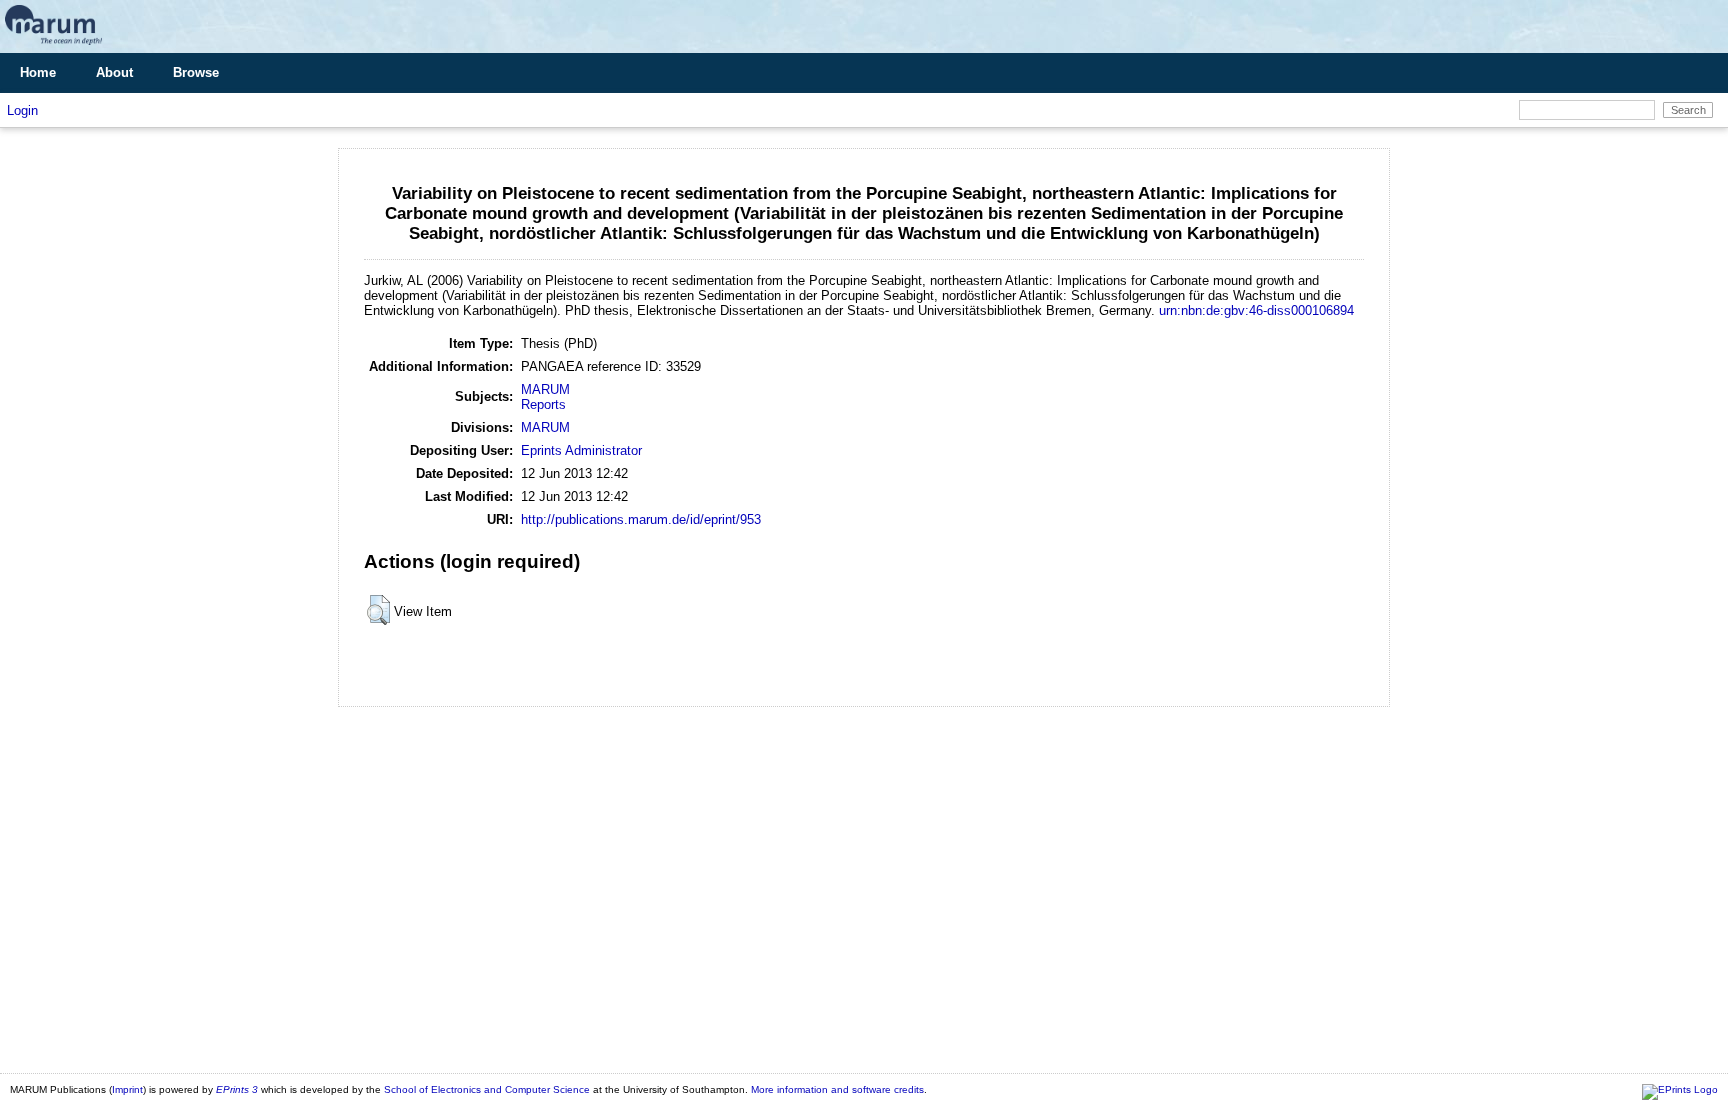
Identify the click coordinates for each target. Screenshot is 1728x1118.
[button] (378, 610)
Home (38, 72)
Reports (543, 404)
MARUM (545, 389)
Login (22, 110)
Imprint (127, 1089)
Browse (196, 72)
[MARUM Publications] (53, 45)
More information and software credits (837, 1089)
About (114, 72)
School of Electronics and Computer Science (487, 1089)
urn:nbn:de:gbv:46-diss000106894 (1256, 310)
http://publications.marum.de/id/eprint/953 (641, 519)
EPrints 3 (237, 1089)
